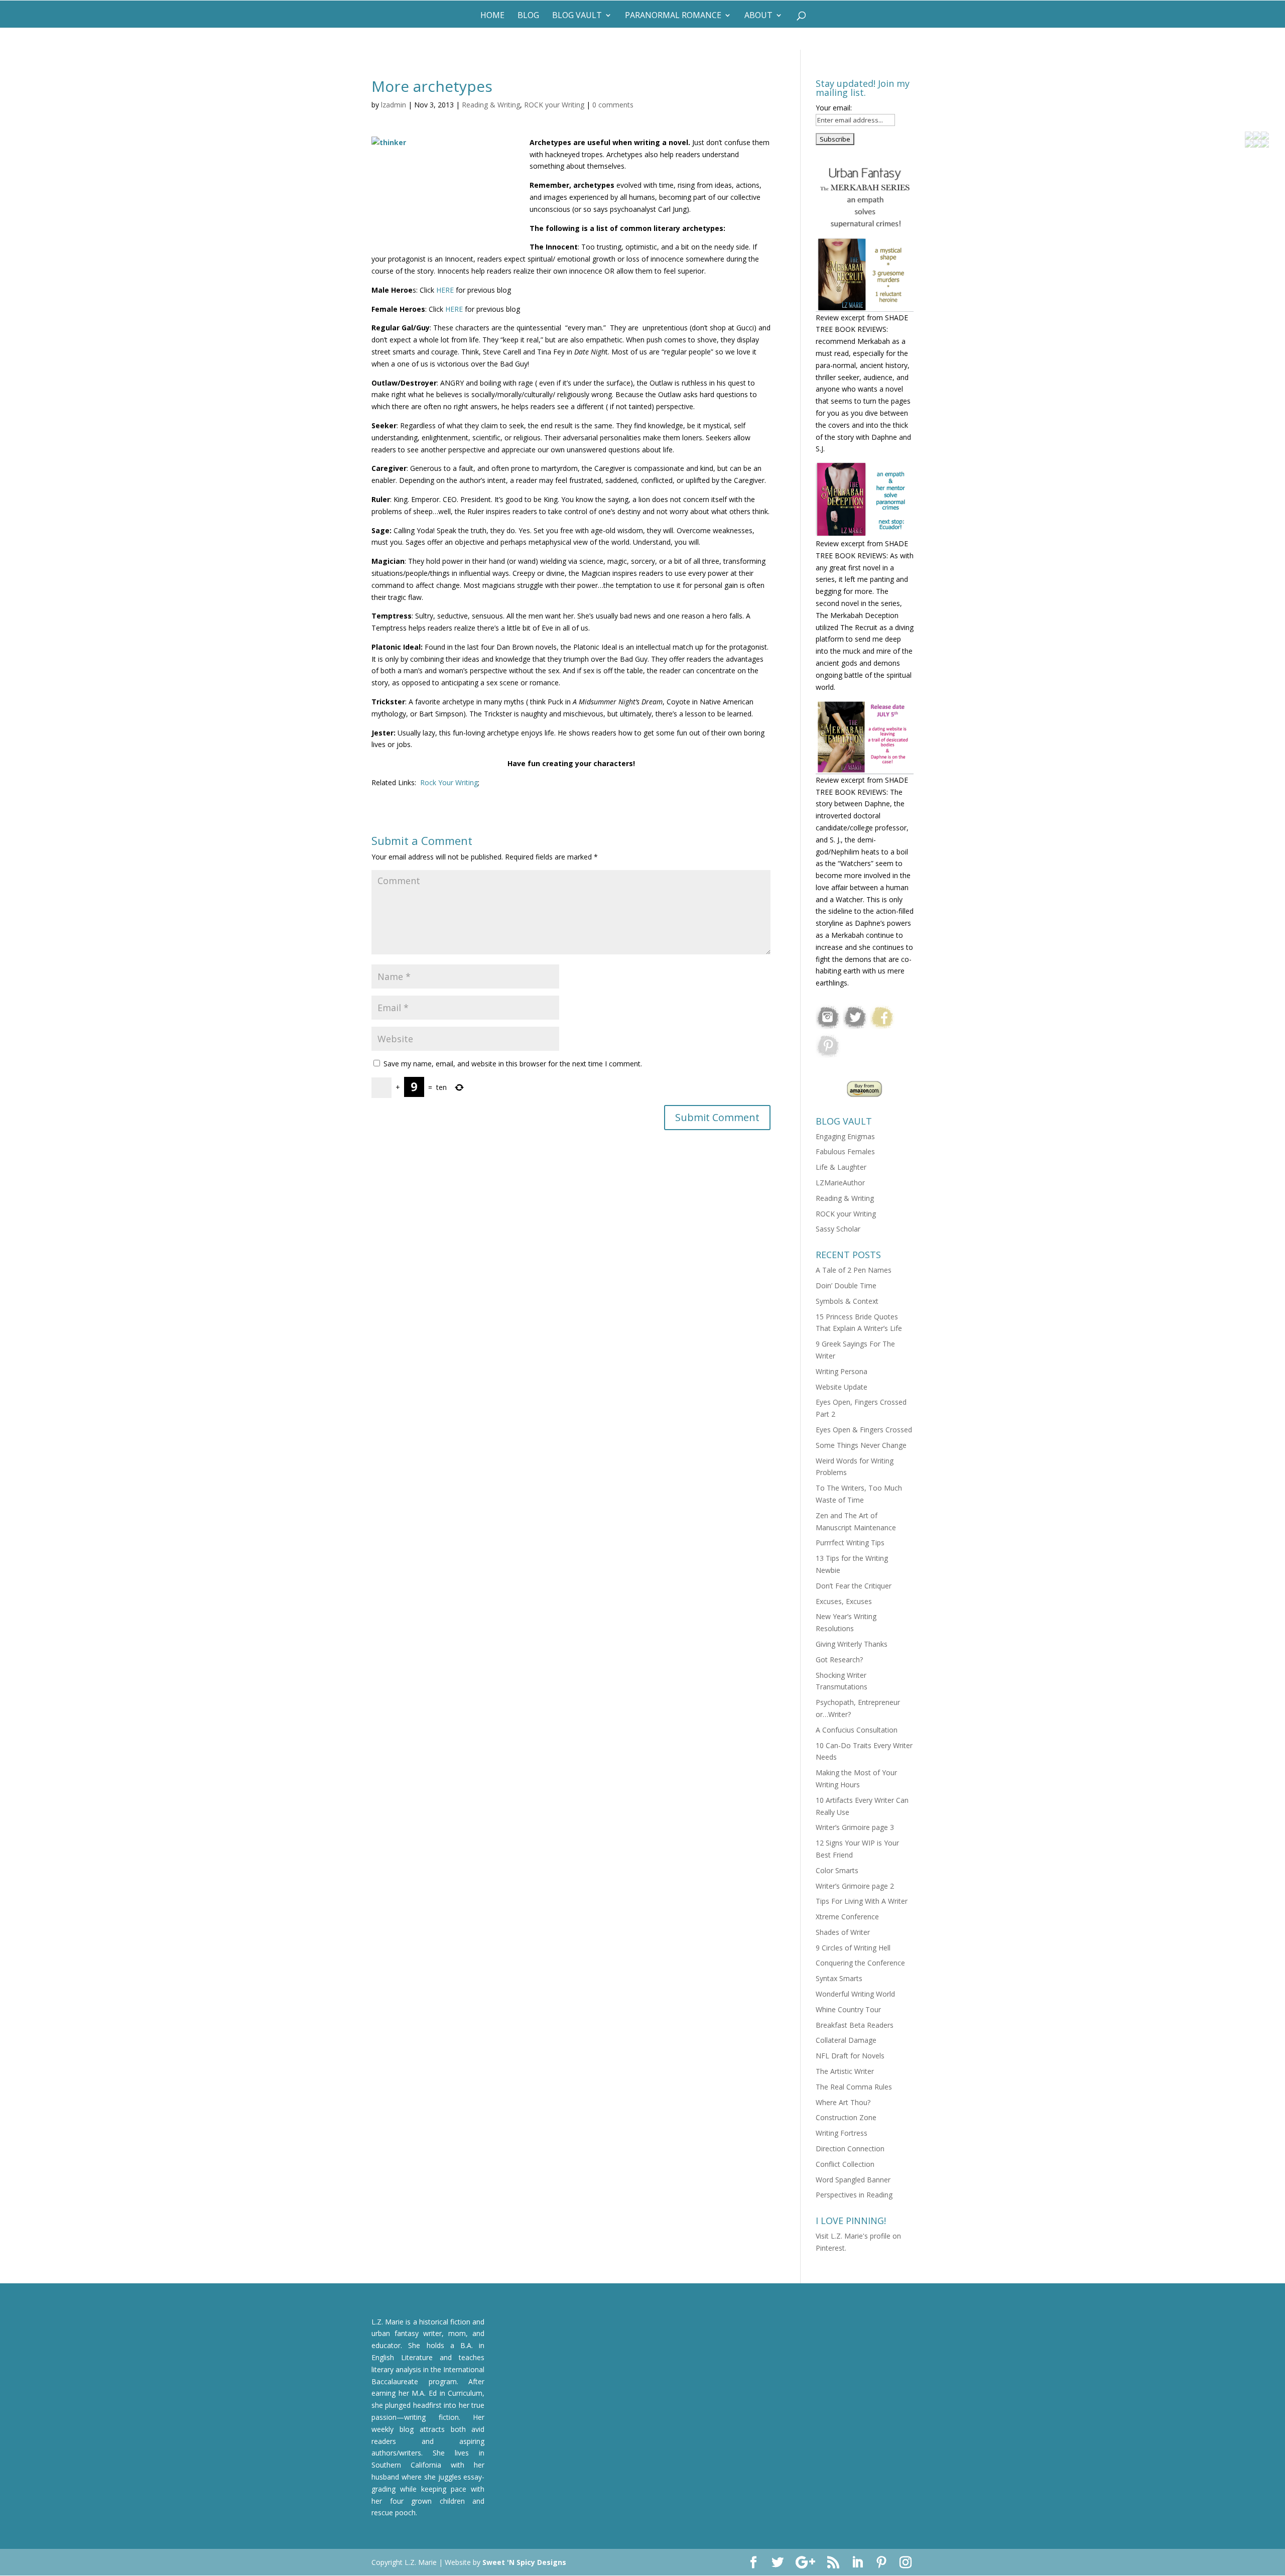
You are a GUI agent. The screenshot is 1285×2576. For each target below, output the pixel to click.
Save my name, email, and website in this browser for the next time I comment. (513, 1064)
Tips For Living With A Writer (862, 1901)
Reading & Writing (491, 105)
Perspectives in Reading (854, 2195)
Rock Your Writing (449, 782)
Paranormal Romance (673, 16)
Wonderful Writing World (855, 1994)
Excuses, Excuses (844, 1601)
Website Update (842, 1387)
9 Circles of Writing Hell (853, 1948)
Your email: (834, 108)
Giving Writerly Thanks (852, 1644)
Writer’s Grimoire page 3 (855, 1827)
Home (492, 16)
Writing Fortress (842, 2133)
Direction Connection (850, 2149)
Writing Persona (842, 1371)
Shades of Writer (843, 1932)
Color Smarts (837, 1870)
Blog (528, 16)
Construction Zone (846, 2117)
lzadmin (394, 105)
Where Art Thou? (843, 2102)
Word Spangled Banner (853, 2180)
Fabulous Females (845, 1151)
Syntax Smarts (839, 1978)
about (758, 16)
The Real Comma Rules (854, 2087)
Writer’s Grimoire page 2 (855, 1886)
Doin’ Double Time (846, 1285)
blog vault (577, 16)
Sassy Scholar (838, 1229)
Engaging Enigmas (845, 1136)
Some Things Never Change (861, 1445)
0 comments (613, 105)
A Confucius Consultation (857, 1730)
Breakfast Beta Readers (855, 2025)
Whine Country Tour (848, 2009)
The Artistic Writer (845, 2071)
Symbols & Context (847, 1301)
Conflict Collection (845, 2164)
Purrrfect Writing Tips (850, 1543)
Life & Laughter (841, 1167)
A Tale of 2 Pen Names (854, 1270)
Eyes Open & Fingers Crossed (864, 1430)
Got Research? (839, 1660)
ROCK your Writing (554, 105)
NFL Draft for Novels (850, 2056)
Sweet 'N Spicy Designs (524, 2562)
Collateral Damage (846, 2040)
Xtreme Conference (847, 1917)
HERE (445, 290)
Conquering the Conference (860, 1963)
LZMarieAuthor (840, 1183)
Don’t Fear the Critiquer (854, 1586)
